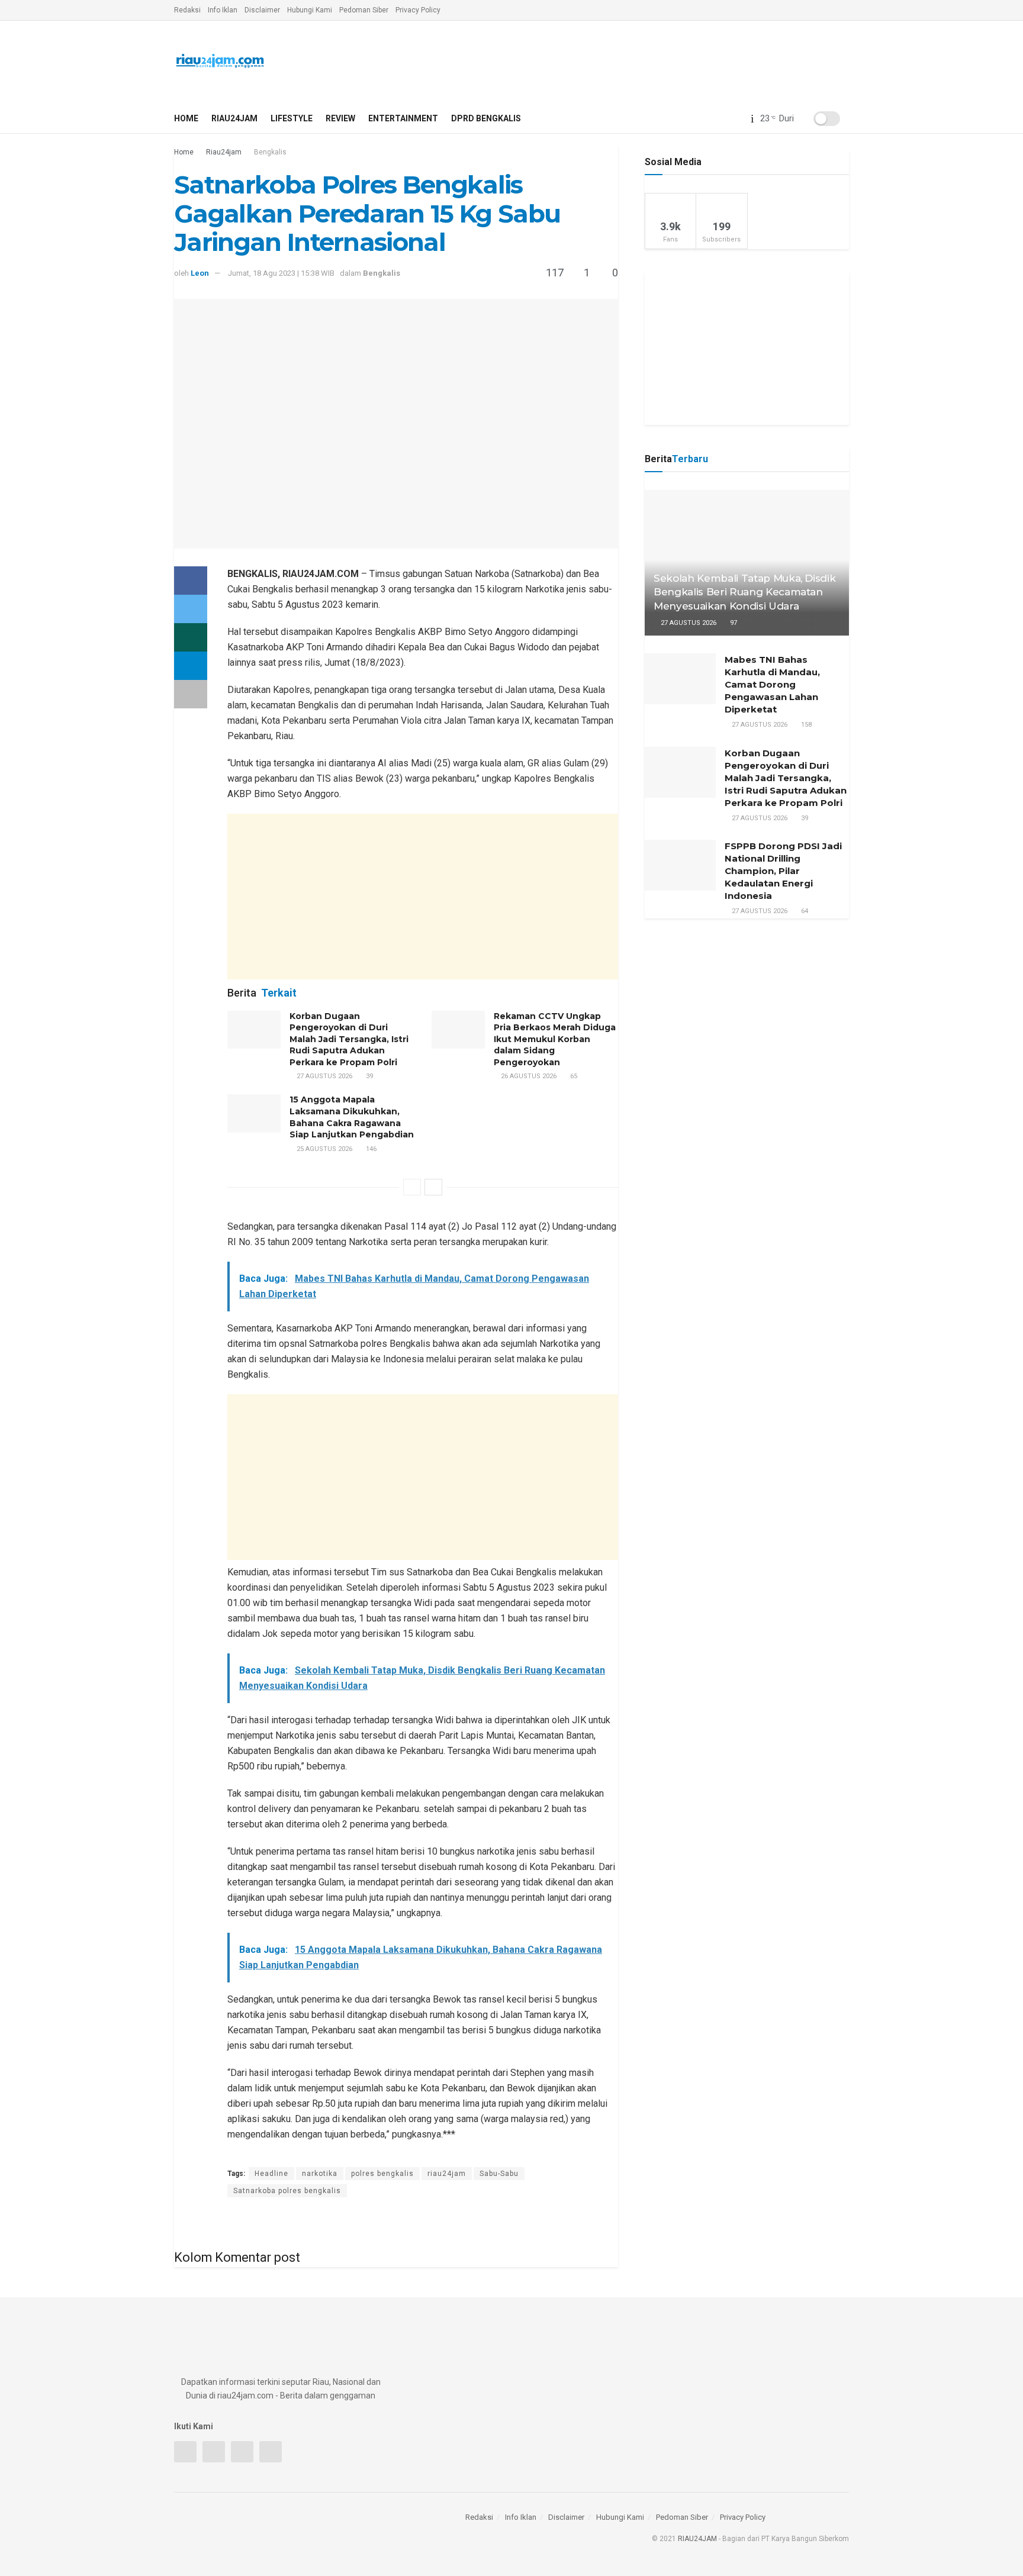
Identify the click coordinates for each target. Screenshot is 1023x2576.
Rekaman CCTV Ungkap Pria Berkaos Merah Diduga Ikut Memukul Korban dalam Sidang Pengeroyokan (555, 1039)
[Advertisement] (423, 897)
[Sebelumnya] (412, 1187)
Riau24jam (234, 118)
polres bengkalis (382, 2174)
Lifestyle (292, 118)
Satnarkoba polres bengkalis (287, 2191)
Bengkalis (270, 152)
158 (805, 725)
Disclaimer (262, 10)
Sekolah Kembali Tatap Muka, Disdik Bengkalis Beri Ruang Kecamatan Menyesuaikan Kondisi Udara (744, 592)
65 (573, 1076)
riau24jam (447, 2174)
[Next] (433, 1187)
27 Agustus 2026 (324, 1076)
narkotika (320, 2174)
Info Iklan (223, 10)
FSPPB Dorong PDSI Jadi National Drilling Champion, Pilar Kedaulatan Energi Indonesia (783, 871)
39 (369, 1076)
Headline (271, 2174)
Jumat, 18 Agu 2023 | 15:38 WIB (281, 273)
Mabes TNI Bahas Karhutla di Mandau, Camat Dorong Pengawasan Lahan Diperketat (772, 684)
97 (733, 623)
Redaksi (187, 10)
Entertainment (403, 118)
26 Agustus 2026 (528, 1076)
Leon (200, 273)
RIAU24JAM (697, 2539)
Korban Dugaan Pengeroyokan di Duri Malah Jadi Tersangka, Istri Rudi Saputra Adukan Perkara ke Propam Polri (349, 1039)
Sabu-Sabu (499, 2174)
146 (370, 1149)
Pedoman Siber (364, 10)
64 (804, 911)
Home (186, 118)
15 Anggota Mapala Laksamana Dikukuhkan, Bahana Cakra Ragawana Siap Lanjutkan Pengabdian (352, 1117)
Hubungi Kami (310, 10)
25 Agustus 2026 (324, 1149)
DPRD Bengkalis (486, 118)
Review (340, 118)
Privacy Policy (418, 10)
